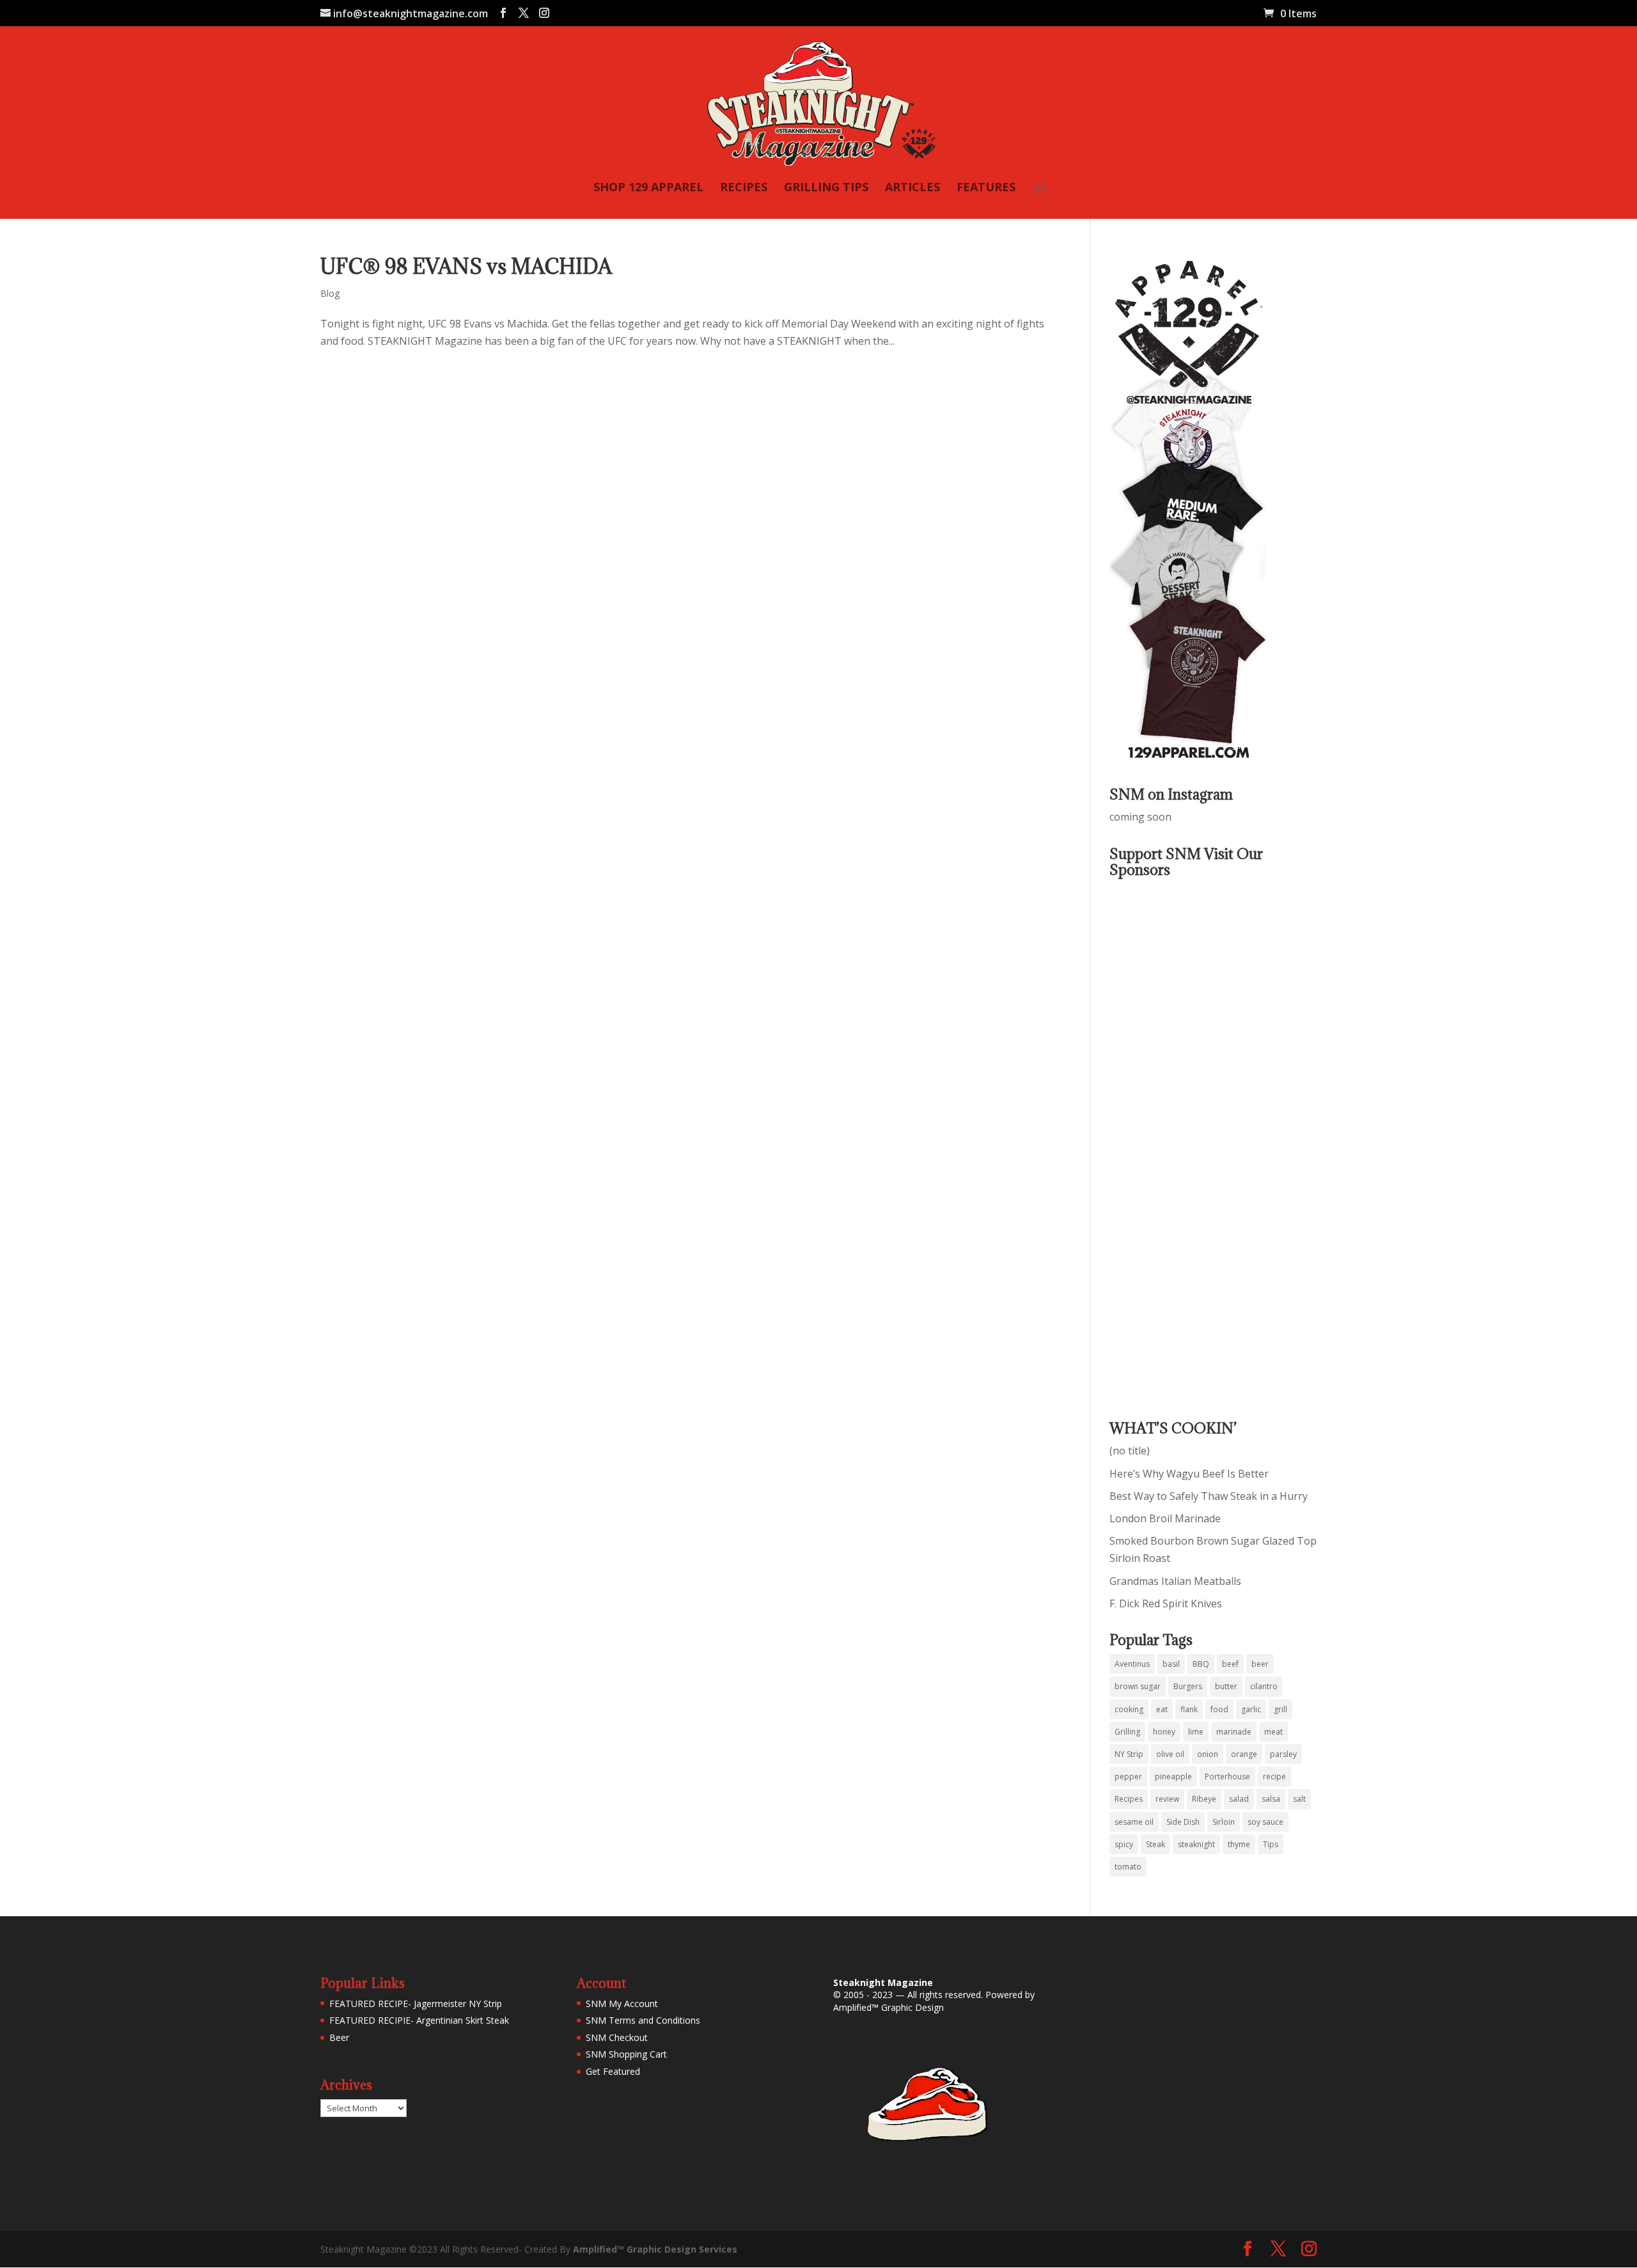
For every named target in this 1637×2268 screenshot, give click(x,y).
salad (1239, 1799)
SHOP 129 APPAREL (648, 188)
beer (1260, 1664)
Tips (1271, 1844)
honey (1164, 1732)
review (1167, 1799)
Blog (330, 293)
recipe (1274, 1776)
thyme (1239, 1844)
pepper (1128, 1776)
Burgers (1188, 1686)
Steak (1155, 1844)
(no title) (1130, 1451)
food (1219, 1709)
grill (1281, 1709)
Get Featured (613, 2071)
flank (1189, 1709)
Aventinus (1132, 1664)
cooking (1129, 1709)
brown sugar (1138, 1686)
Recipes (1129, 1799)
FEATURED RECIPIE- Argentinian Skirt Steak (419, 2020)
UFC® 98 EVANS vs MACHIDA (466, 266)
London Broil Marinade (1165, 1518)
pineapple (1173, 1776)
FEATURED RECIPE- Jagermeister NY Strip (416, 2004)
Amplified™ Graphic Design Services (655, 2249)
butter (1226, 1686)
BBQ (1201, 1664)
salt (1299, 1799)
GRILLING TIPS (826, 188)
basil (1171, 1664)
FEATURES (986, 188)
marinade (1234, 1732)
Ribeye (1204, 1799)
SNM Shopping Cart (626, 2054)
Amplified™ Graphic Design (889, 2007)
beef (1230, 1664)
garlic (1251, 1709)
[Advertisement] (1161, 1140)
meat (1273, 1732)
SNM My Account (622, 2004)
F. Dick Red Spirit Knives (1166, 1603)
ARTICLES (912, 188)
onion (1208, 1754)
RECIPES (744, 188)
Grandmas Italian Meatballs (1175, 1581)
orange (1244, 1754)
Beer (339, 2037)
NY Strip (1129, 1754)
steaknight (1196, 1844)
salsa (1271, 1799)
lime (1196, 1732)
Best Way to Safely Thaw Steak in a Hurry (1209, 1496)
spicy (1124, 1844)
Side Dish (1183, 1822)
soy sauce (1265, 1822)
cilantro (1264, 1686)
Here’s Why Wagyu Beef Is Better (1189, 1474)
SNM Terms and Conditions (643, 2020)
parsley (1283, 1754)
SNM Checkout (617, 2037)
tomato (1128, 1867)
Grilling (1127, 1732)
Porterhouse (1227, 1776)
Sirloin (1224, 1822)
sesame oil (1134, 1822)
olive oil (1170, 1754)
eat (1162, 1709)
